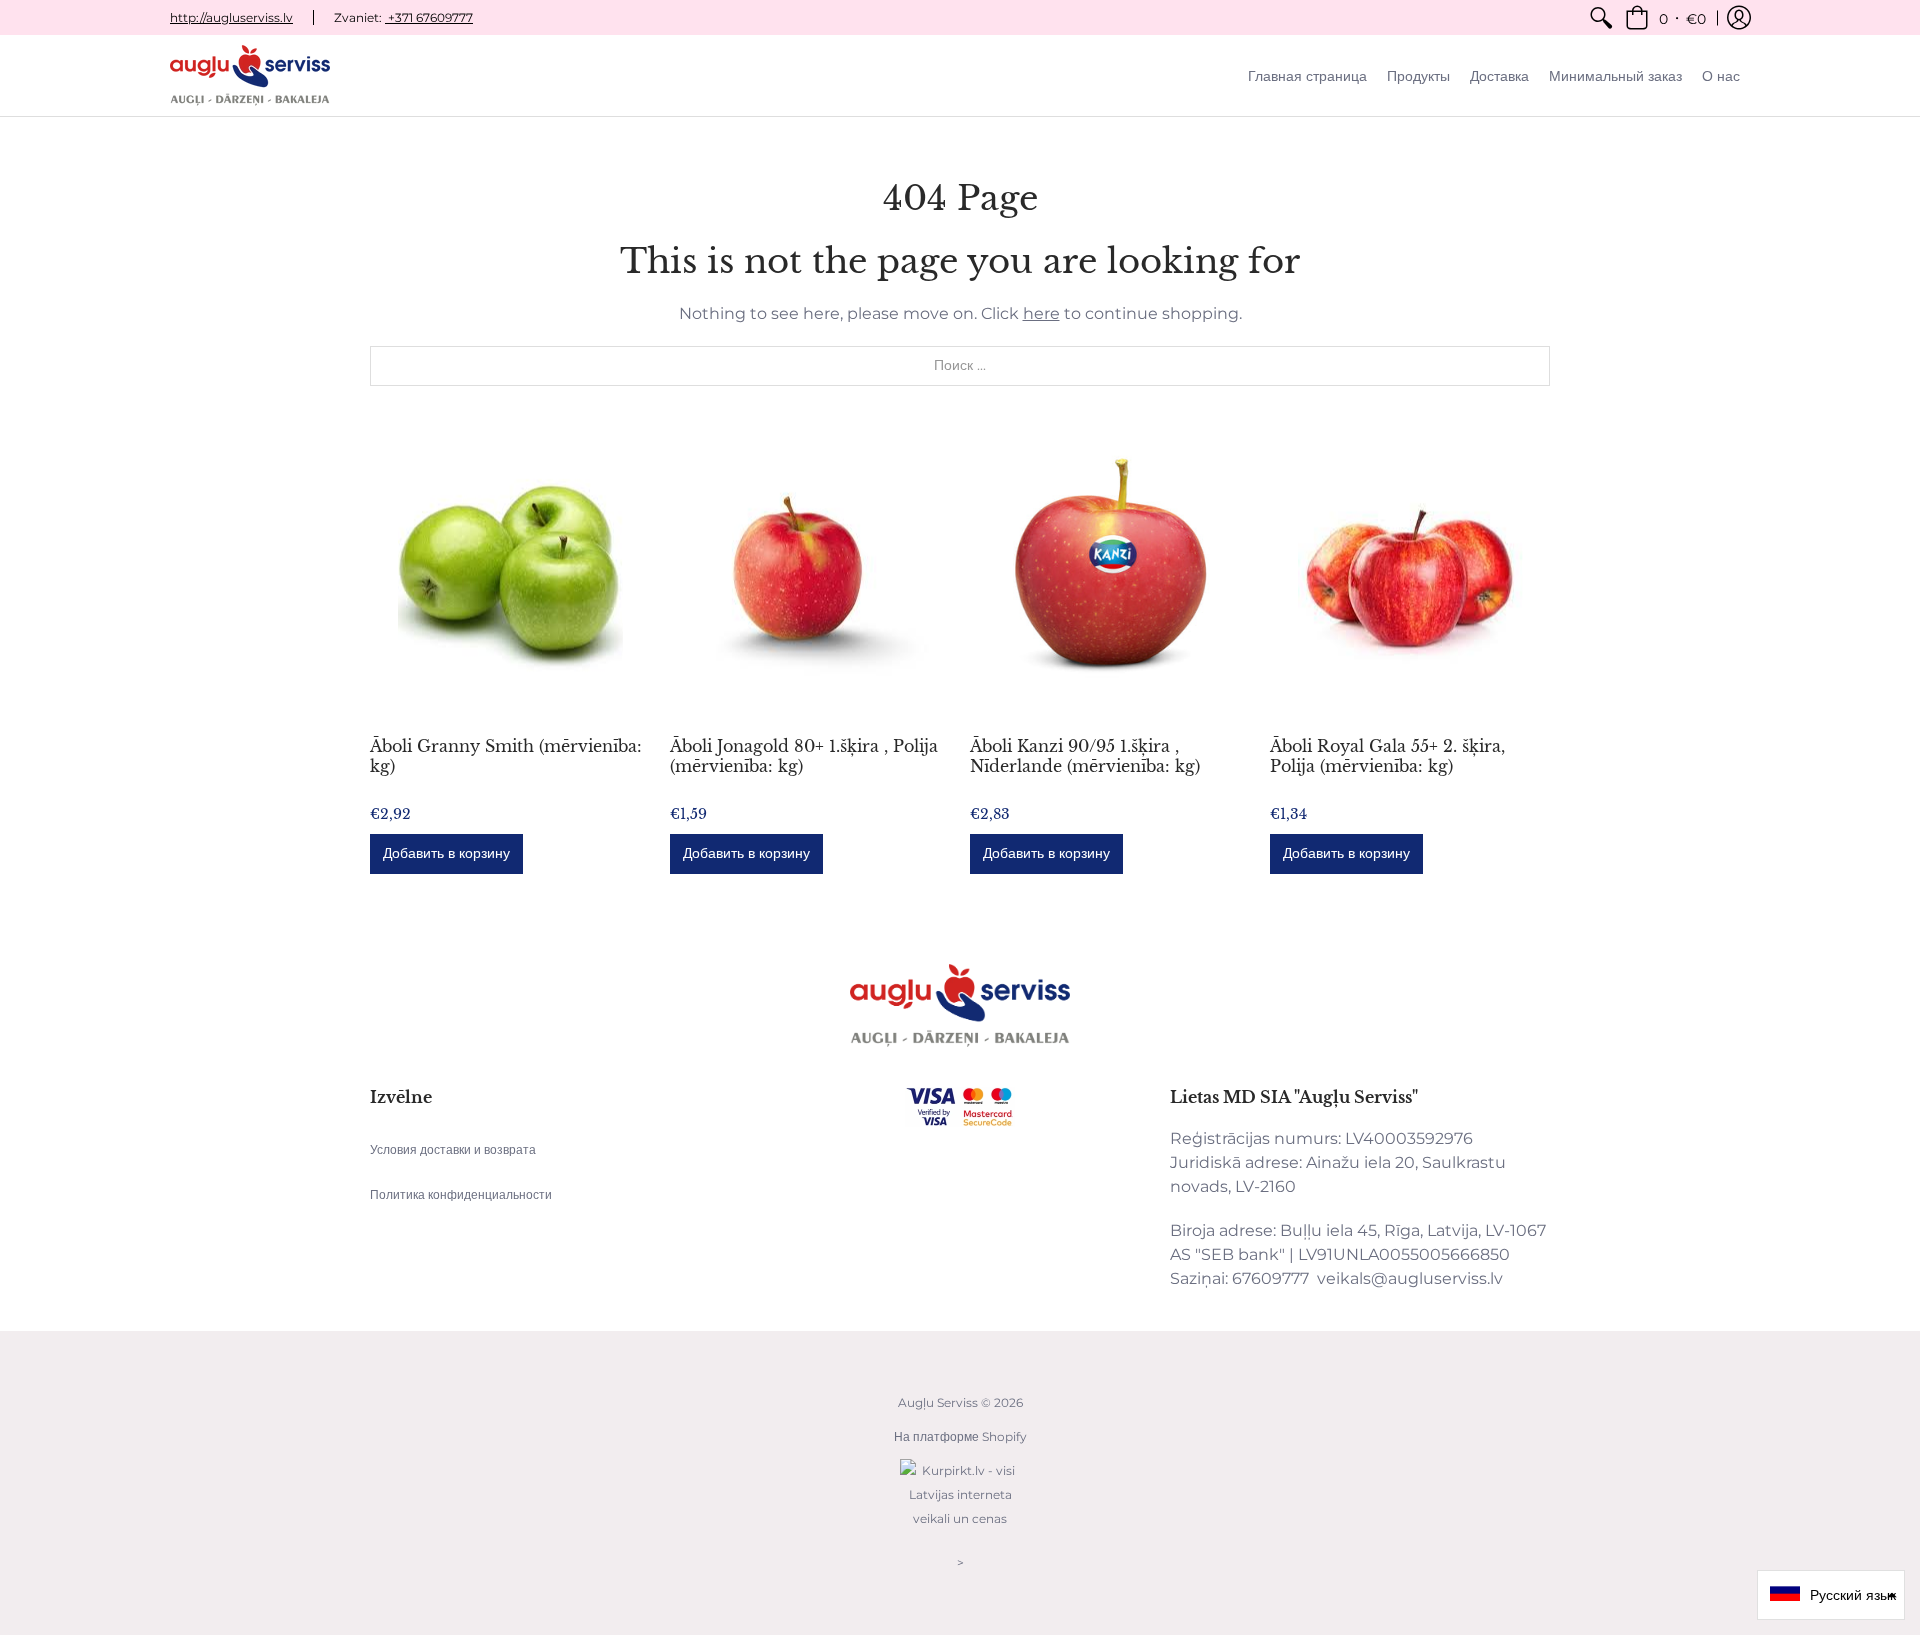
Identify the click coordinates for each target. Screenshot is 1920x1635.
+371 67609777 (429, 17)
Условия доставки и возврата (453, 1149)
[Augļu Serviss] (250, 75)
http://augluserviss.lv (231, 17)
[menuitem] (1601, 17)
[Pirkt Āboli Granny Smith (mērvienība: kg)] (510, 576)
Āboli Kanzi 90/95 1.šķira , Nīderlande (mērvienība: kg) (1085, 756)
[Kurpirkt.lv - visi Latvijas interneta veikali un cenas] (960, 1528)
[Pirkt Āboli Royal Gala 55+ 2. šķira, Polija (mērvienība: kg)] (1410, 576)
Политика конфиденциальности (461, 1194)
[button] (1665, 17)
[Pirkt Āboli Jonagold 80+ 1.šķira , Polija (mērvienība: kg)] (810, 576)
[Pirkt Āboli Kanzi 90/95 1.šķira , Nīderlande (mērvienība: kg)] (1110, 576)
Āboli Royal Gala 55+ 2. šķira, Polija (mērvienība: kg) (1387, 756)
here (1041, 313)
